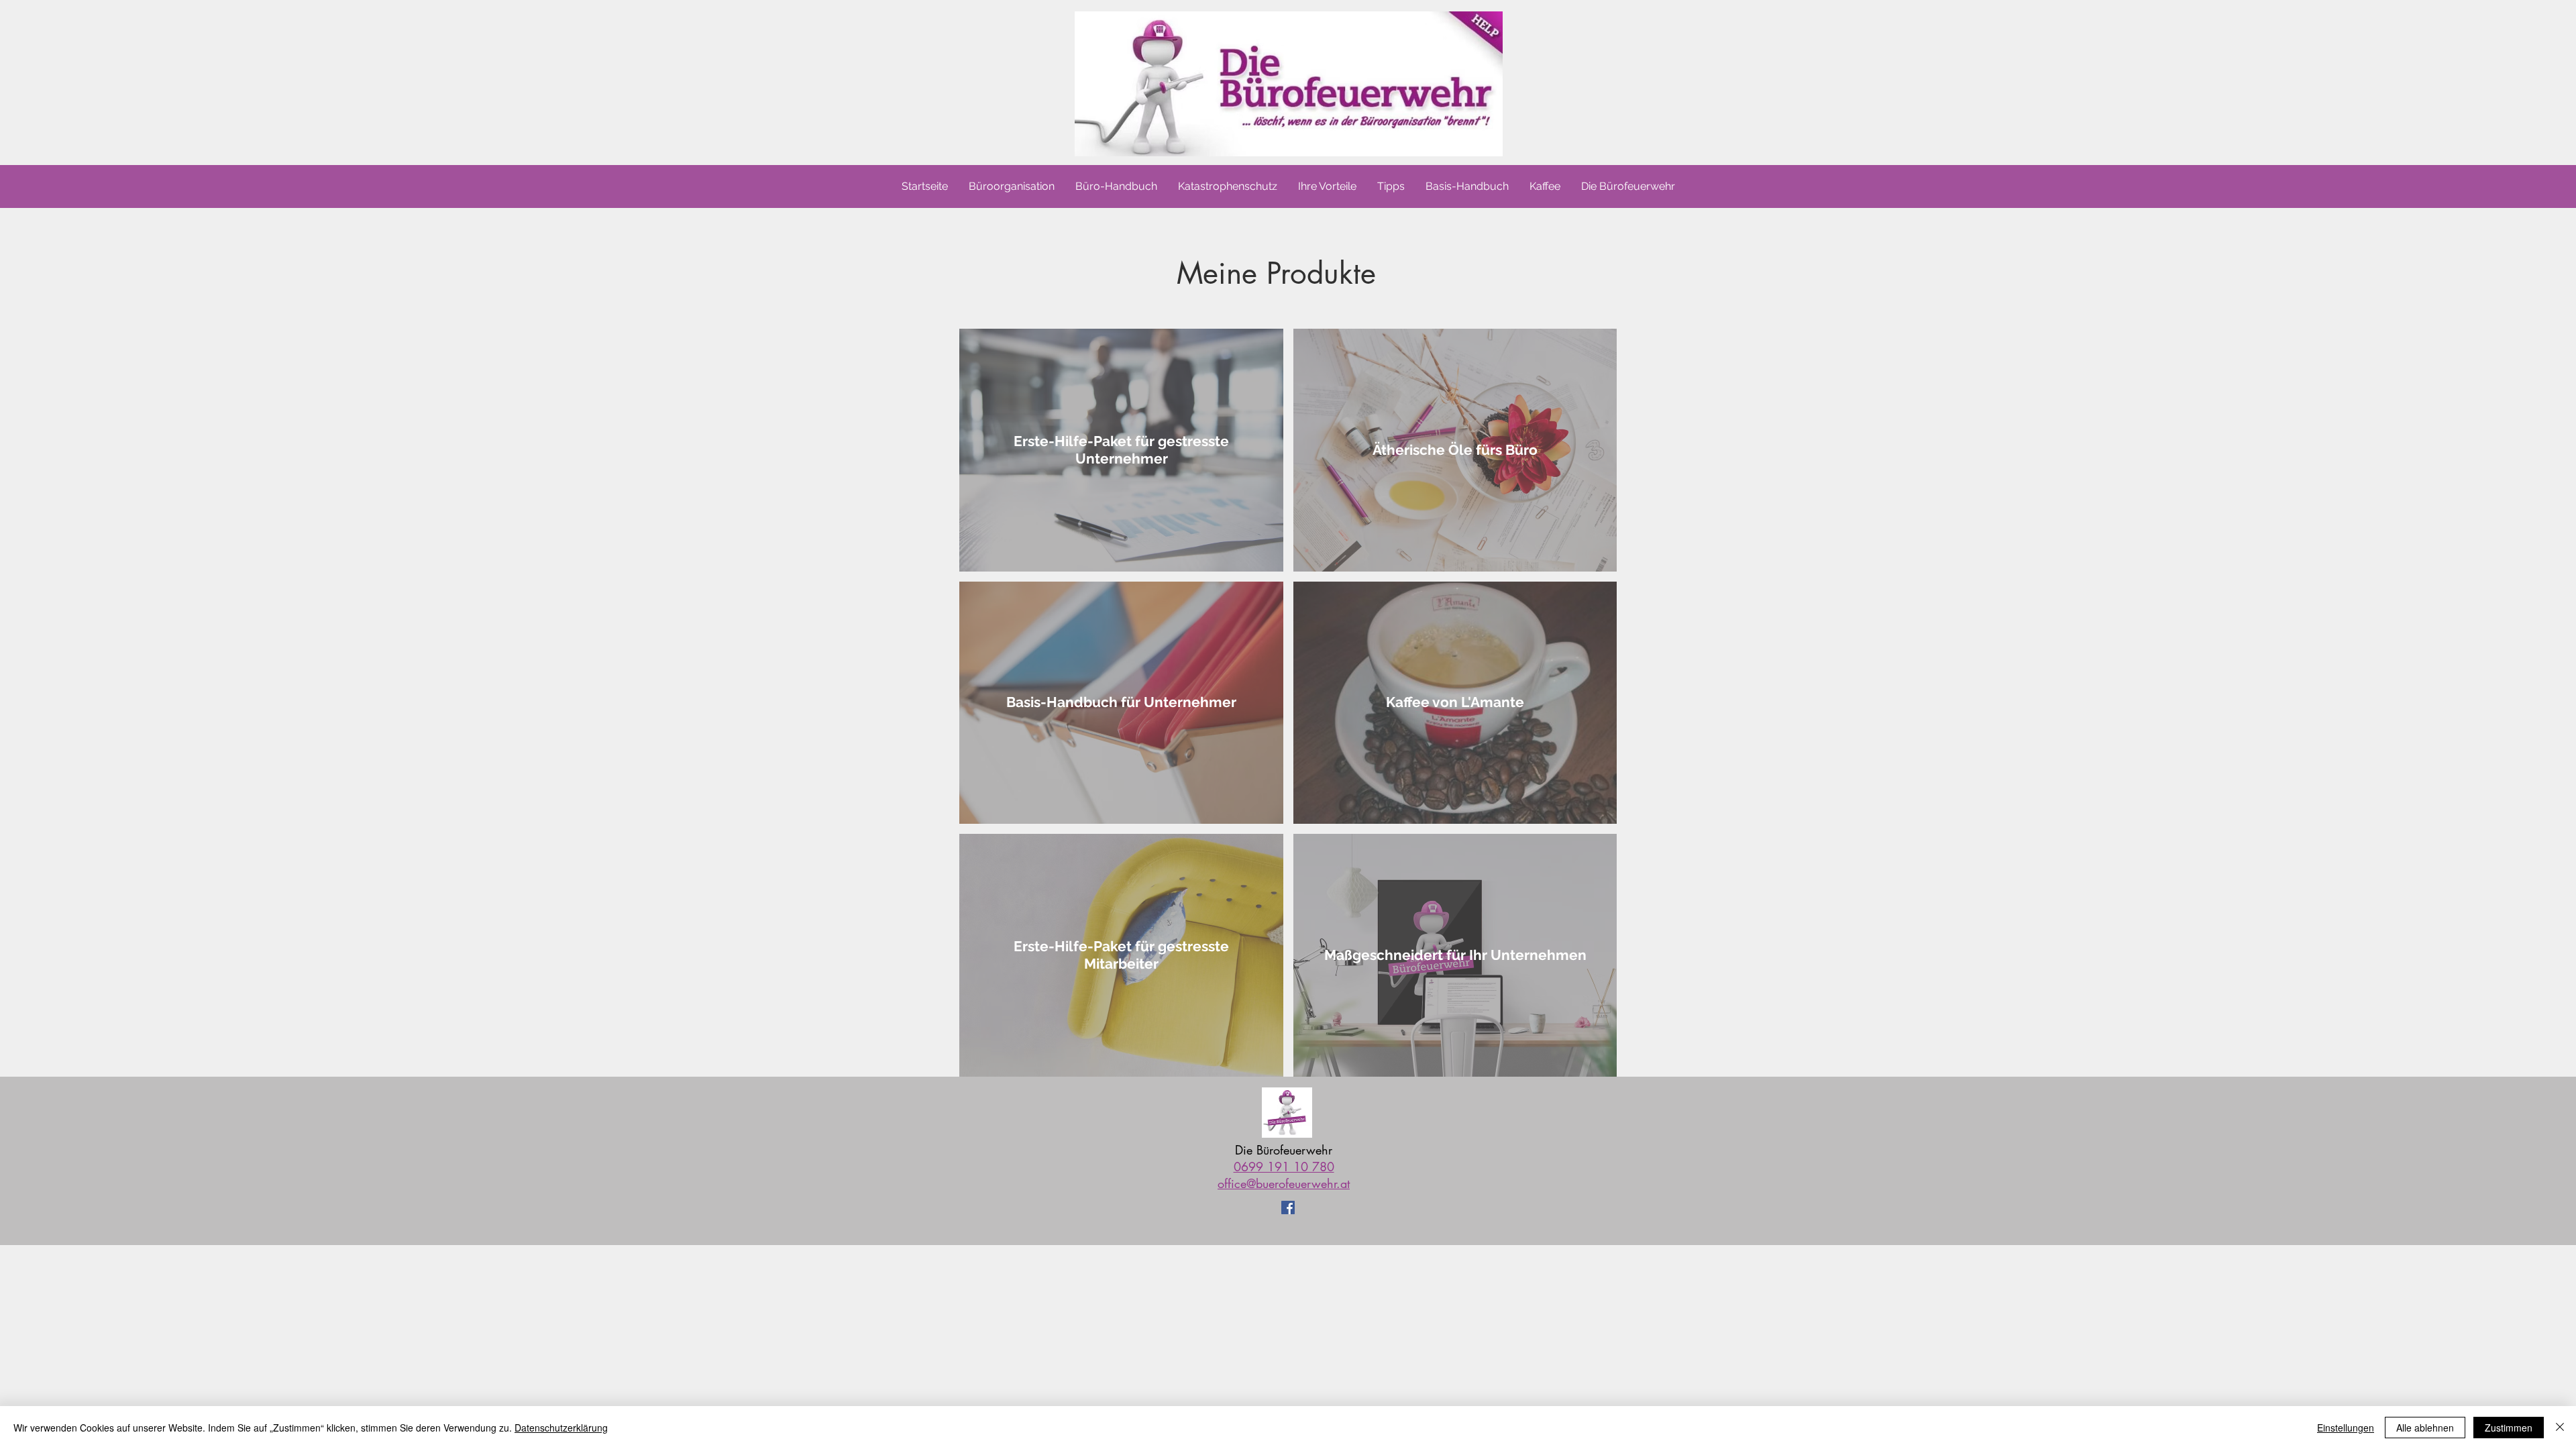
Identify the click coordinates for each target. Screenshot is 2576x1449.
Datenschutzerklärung (561, 1428)
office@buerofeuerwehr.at (1284, 1183)
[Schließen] (2560, 1428)
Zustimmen (2509, 1428)
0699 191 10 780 (1284, 1167)
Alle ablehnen (2425, 1428)
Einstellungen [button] (2346, 1428)
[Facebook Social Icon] (1288, 1207)
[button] (1628, 186)
